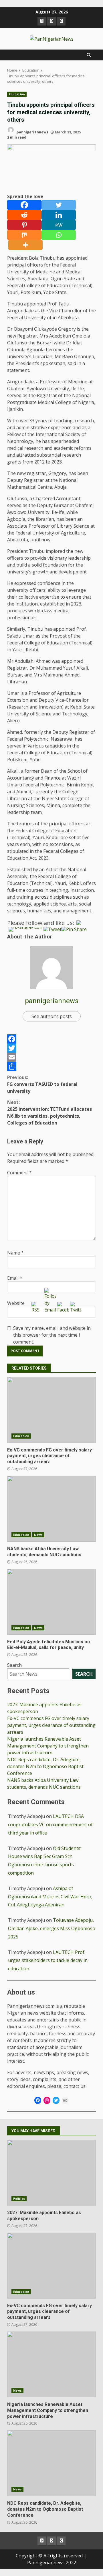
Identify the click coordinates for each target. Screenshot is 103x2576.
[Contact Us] (61, 21)
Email (15, 1278)
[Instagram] (47, 2100)
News (38, 1535)
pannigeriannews (32, 132)
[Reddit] (24, 215)
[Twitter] (59, 205)
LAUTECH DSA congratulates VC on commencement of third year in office (50, 1824)
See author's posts (52, 1016)
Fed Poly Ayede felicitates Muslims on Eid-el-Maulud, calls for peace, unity (51, 1602)
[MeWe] (59, 225)
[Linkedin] (59, 215)
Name (15, 1253)
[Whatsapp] (59, 235)
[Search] (89, 55)
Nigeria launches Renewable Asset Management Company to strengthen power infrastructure (48, 1746)
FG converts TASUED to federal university (42, 1084)
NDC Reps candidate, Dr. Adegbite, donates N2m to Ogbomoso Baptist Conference (45, 1766)
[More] (25, 245)
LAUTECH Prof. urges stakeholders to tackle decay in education (48, 1960)
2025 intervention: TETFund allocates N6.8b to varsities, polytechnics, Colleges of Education (49, 1113)
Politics (19, 2199)
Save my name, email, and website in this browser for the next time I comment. (52, 1335)
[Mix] (24, 235)
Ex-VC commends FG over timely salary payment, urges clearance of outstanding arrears (51, 1410)
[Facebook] (24, 205)
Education (17, 94)
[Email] (51, 1057)
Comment (19, 1173)
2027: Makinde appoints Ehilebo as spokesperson (51, 2173)
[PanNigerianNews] (42, 21)
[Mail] (65, 2100)
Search (14, 1665)
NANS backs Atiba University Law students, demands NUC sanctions (51, 1509)
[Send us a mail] (51, 21)
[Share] (51, 1066)
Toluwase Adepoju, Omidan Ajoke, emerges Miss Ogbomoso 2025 (52, 1928)
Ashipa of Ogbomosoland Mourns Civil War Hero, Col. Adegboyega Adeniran (50, 1897)
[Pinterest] (24, 225)
